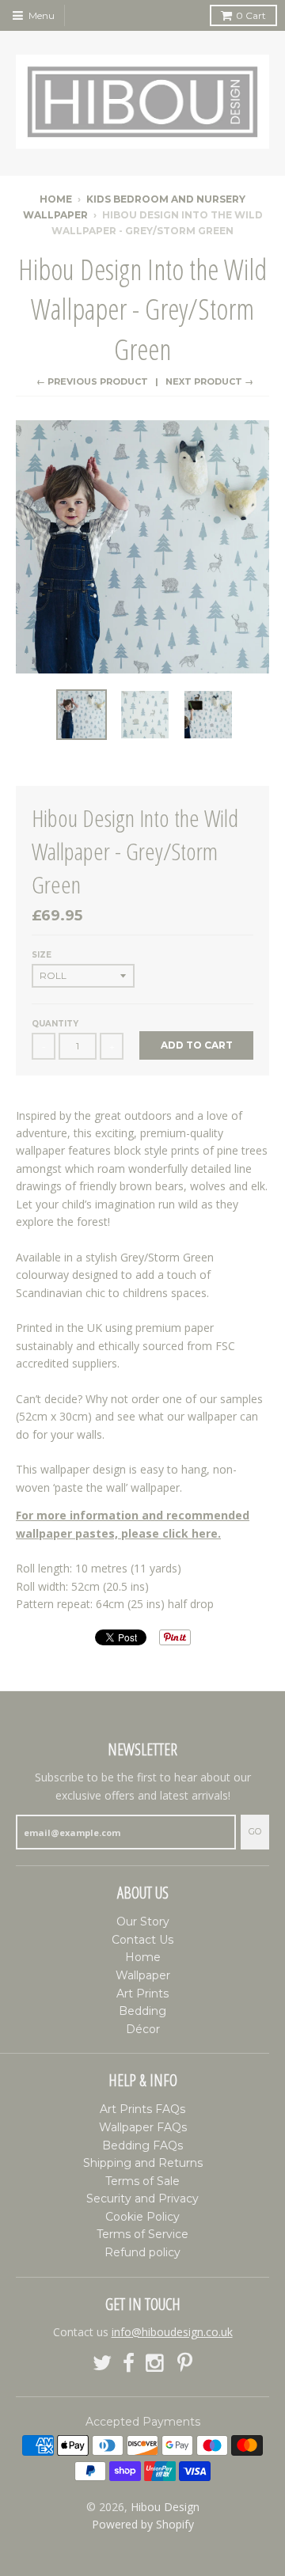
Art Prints (142, 1994)
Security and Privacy (142, 2199)
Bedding (142, 2011)
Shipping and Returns (143, 2163)
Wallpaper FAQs (143, 2127)
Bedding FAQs (142, 2145)
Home (56, 199)
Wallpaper (143, 1975)
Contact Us (142, 1940)
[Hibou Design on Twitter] (102, 2364)
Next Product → (209, 381)
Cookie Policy (142, 2217)
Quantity (55, 1024)
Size (42, 955)
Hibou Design (165, 2507)
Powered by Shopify (143, 2524)
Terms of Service (142, 2234)
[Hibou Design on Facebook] (129, 2364)
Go (255, 1831)
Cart (251, 15)
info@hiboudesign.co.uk (172, 2332)
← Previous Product (92, 381)
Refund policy (142, 2252)
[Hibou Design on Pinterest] (185, 2364)
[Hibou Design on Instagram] (156, 2364)
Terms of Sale (142, 2181)
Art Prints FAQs (142, 2109)
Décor (143, 2029)
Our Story (143, 1922)
